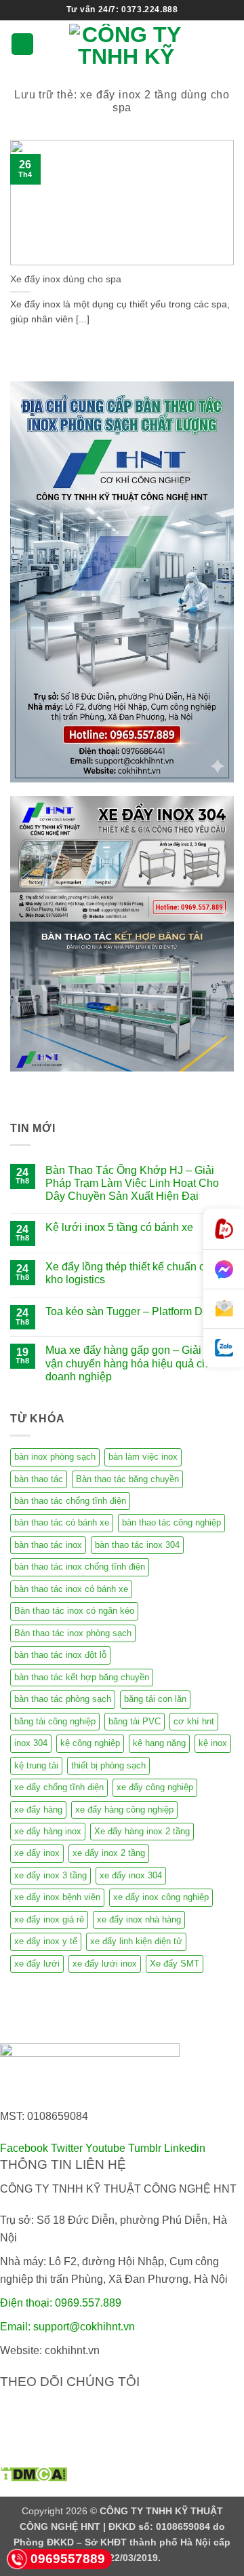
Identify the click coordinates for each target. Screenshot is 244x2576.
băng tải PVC (135, 1721)
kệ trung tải (36, 1765)
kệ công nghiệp (90, 1743)
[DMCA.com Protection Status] (34, 2473)
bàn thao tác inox (48, 1545)
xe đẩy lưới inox (105, 1964)
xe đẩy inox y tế (46, 1941)
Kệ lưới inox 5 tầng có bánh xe (119, 1227)
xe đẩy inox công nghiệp (161, 1897)
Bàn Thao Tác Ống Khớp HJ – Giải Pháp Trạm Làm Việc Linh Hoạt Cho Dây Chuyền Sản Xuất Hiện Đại (132, 1183)
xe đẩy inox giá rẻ (49, 1919)
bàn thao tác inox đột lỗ (60, 1655)
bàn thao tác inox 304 (137, 1545)
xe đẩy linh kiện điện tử (136, 1941)
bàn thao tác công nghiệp (171, 1522)
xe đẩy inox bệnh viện (57, 1897)
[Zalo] (224, 1348)
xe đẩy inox (37, 1853)
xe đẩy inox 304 (131, 1875)
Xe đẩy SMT (175, 1964)
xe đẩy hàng (38, 1810)
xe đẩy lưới (37, 1964)
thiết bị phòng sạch (108, 1765)
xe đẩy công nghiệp (155, 1787)
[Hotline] (224, 1229)
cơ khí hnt (194, 1721)
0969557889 (68, 2559)
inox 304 (31, 1743)
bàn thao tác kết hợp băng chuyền (82, 1677)
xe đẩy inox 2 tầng (109, 1853)
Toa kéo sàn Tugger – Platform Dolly (133, 1311)
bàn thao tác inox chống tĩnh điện (80, 1567)
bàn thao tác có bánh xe (62, 1522)
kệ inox (213, 1743)
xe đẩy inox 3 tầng (50, 1875)
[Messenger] (224, 1270)
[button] (22, 44)
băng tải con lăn (155, 1699)
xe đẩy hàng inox (48, 1831)
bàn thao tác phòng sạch (63, 1699)
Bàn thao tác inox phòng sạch (73, 1633)
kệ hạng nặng (159, 1743)
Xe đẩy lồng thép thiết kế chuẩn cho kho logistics (131, 1273)
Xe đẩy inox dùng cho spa (66, 279)
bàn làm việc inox (143, 1457)
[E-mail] (224, 1309)
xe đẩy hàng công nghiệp (124, 1810)
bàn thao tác (39, 1479)
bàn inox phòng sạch (55, 1457)
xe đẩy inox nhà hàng (139, 1919)
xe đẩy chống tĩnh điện (59, 1787)
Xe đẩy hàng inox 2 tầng (142, 1831)
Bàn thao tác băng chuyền (127, 1479)
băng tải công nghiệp (55, 1721)
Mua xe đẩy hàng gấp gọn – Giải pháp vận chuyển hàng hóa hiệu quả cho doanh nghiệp (137, 1363)
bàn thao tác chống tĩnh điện (70, 1501)
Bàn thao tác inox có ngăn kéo (74, 1611)
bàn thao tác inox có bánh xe (71, 1589)
